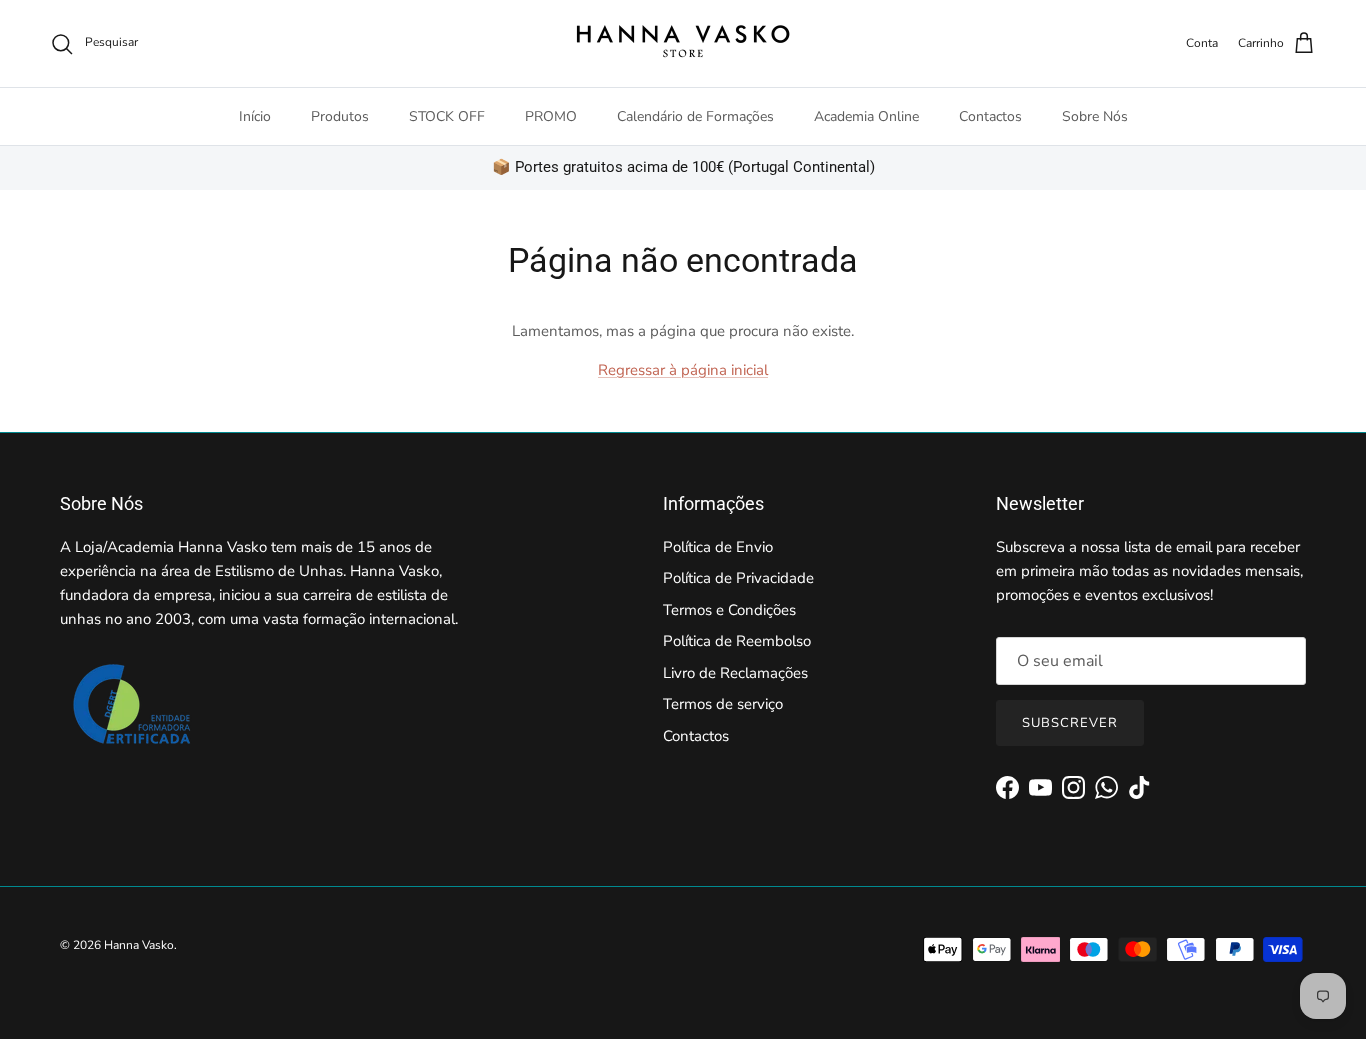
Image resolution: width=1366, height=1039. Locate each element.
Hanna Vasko (139, 945)
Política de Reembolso (737, 641)
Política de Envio (718, 547)
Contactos (990, 116)
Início (255, 116)
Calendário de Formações (695, 116)
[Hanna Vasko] (683, 43)
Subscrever (1070, 723)
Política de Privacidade (738, 578)
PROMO (551, 116)
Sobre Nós (1095, 116)
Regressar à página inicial (683, 370)
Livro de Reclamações (735, 673)
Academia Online (866, 116)
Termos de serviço (723, 704)
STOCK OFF (447, 116)
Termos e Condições (729, 610)
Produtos (340, 116)
